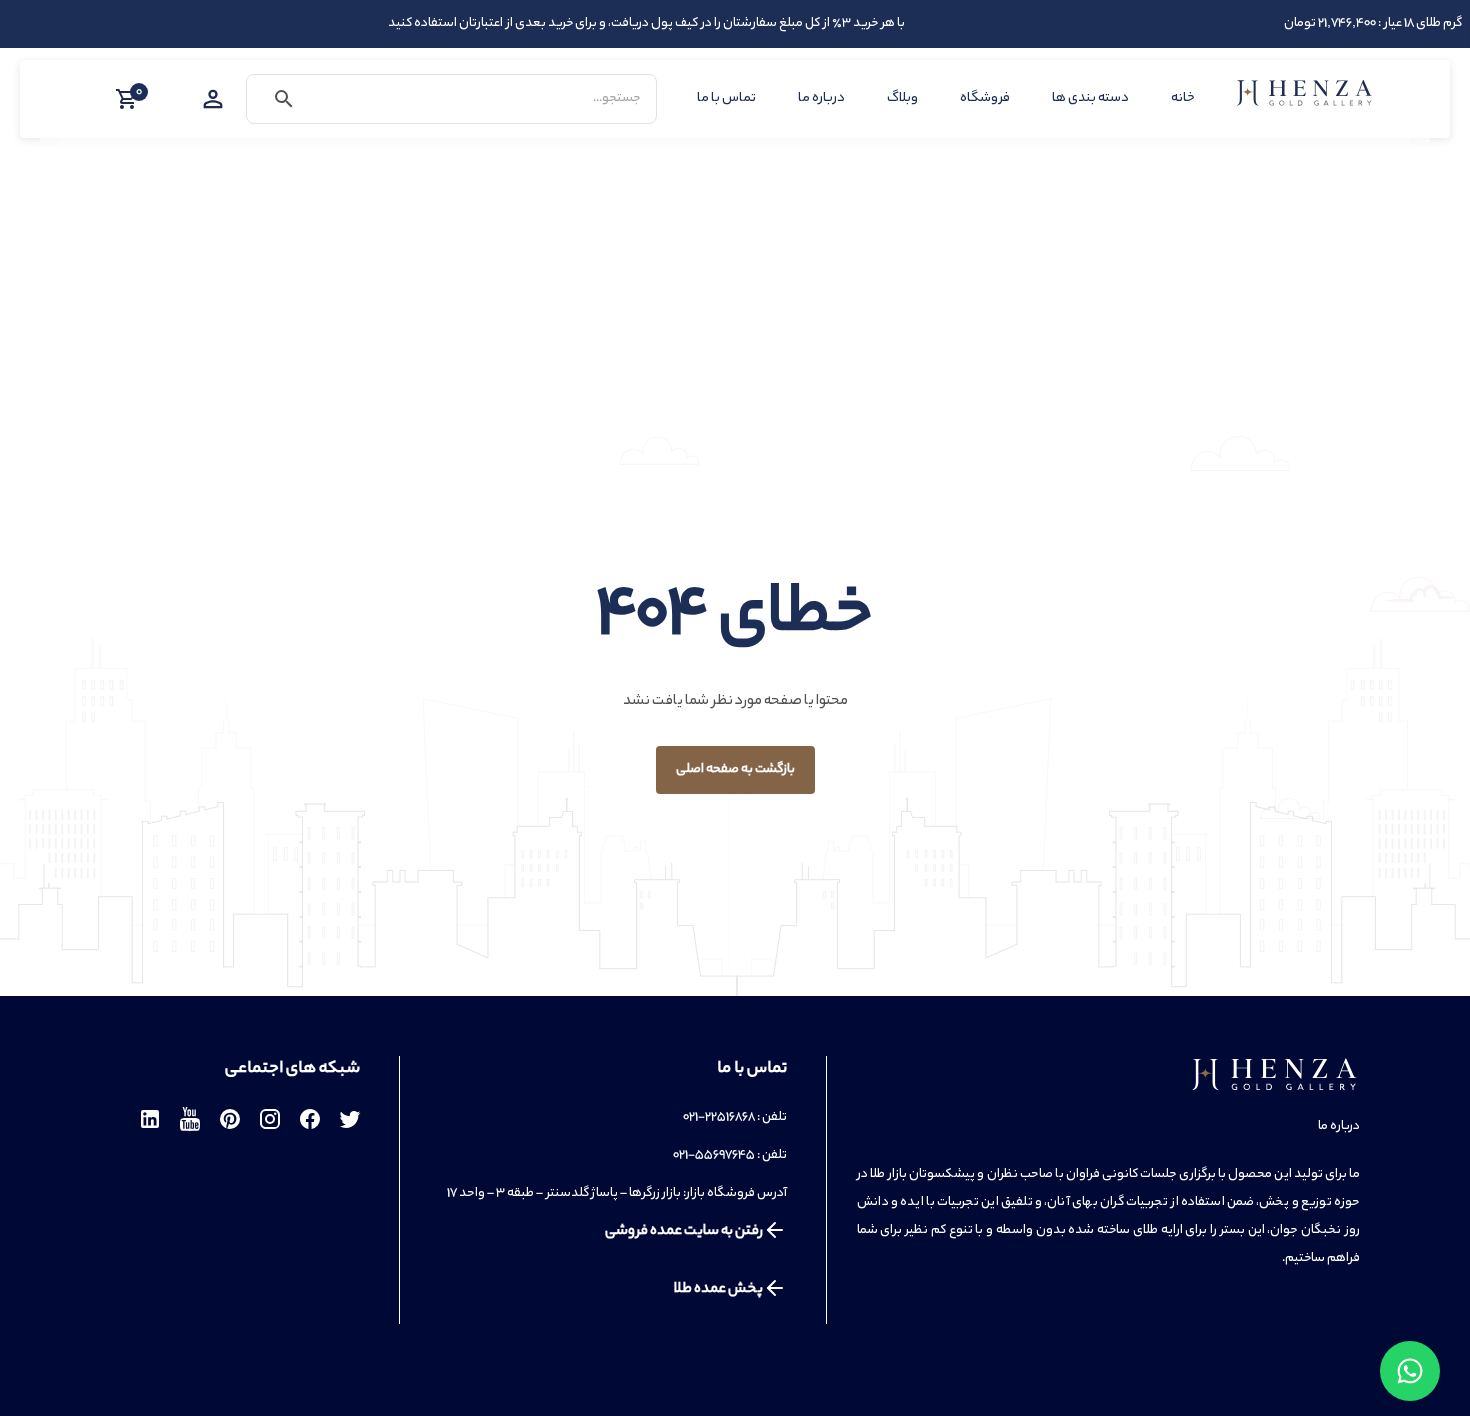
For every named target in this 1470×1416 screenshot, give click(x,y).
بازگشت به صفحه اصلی (735, 769)
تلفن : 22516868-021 (735, 1117)
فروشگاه (985, 98)
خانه (1183, 98)
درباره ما (821, 98)
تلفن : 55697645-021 (730, 1155)
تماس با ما (726, 98)
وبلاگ (902, 98)
